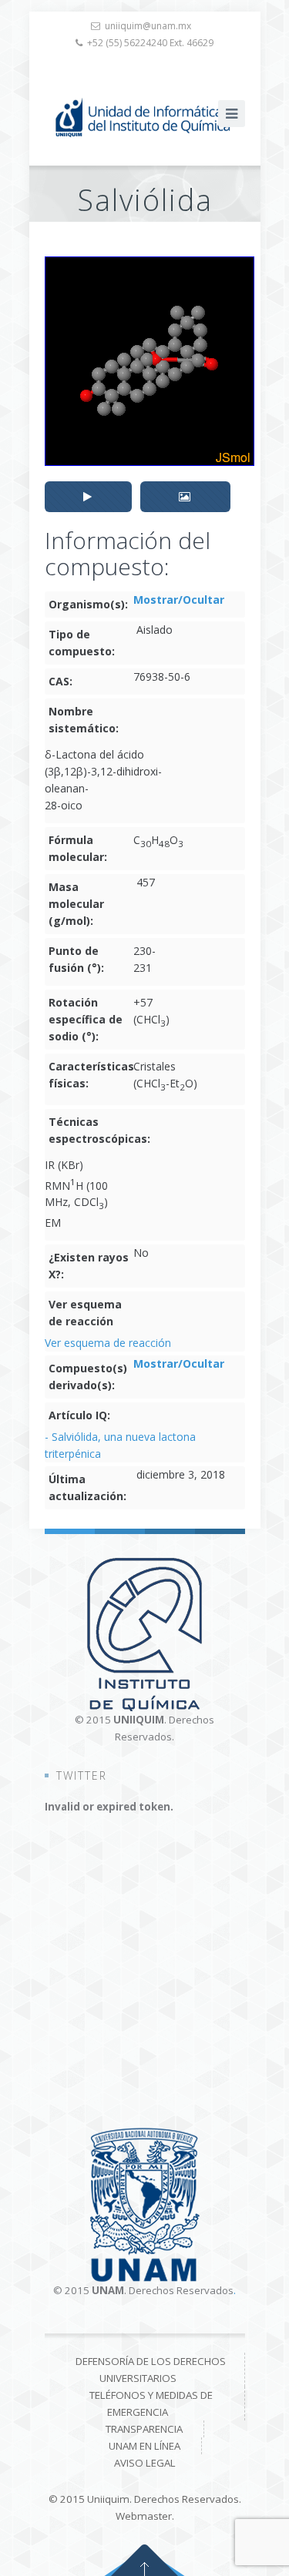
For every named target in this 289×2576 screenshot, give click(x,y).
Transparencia (144, 2429)
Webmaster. (145, 2516)
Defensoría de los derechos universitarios (151, 2370)
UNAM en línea (144, 2446)
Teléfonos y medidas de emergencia (151, 2403)
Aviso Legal (145, 2463)
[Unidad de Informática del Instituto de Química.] (145, 117)
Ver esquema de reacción (108, 1343)
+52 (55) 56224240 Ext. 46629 (150, 43)
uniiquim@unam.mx (148, 26)
